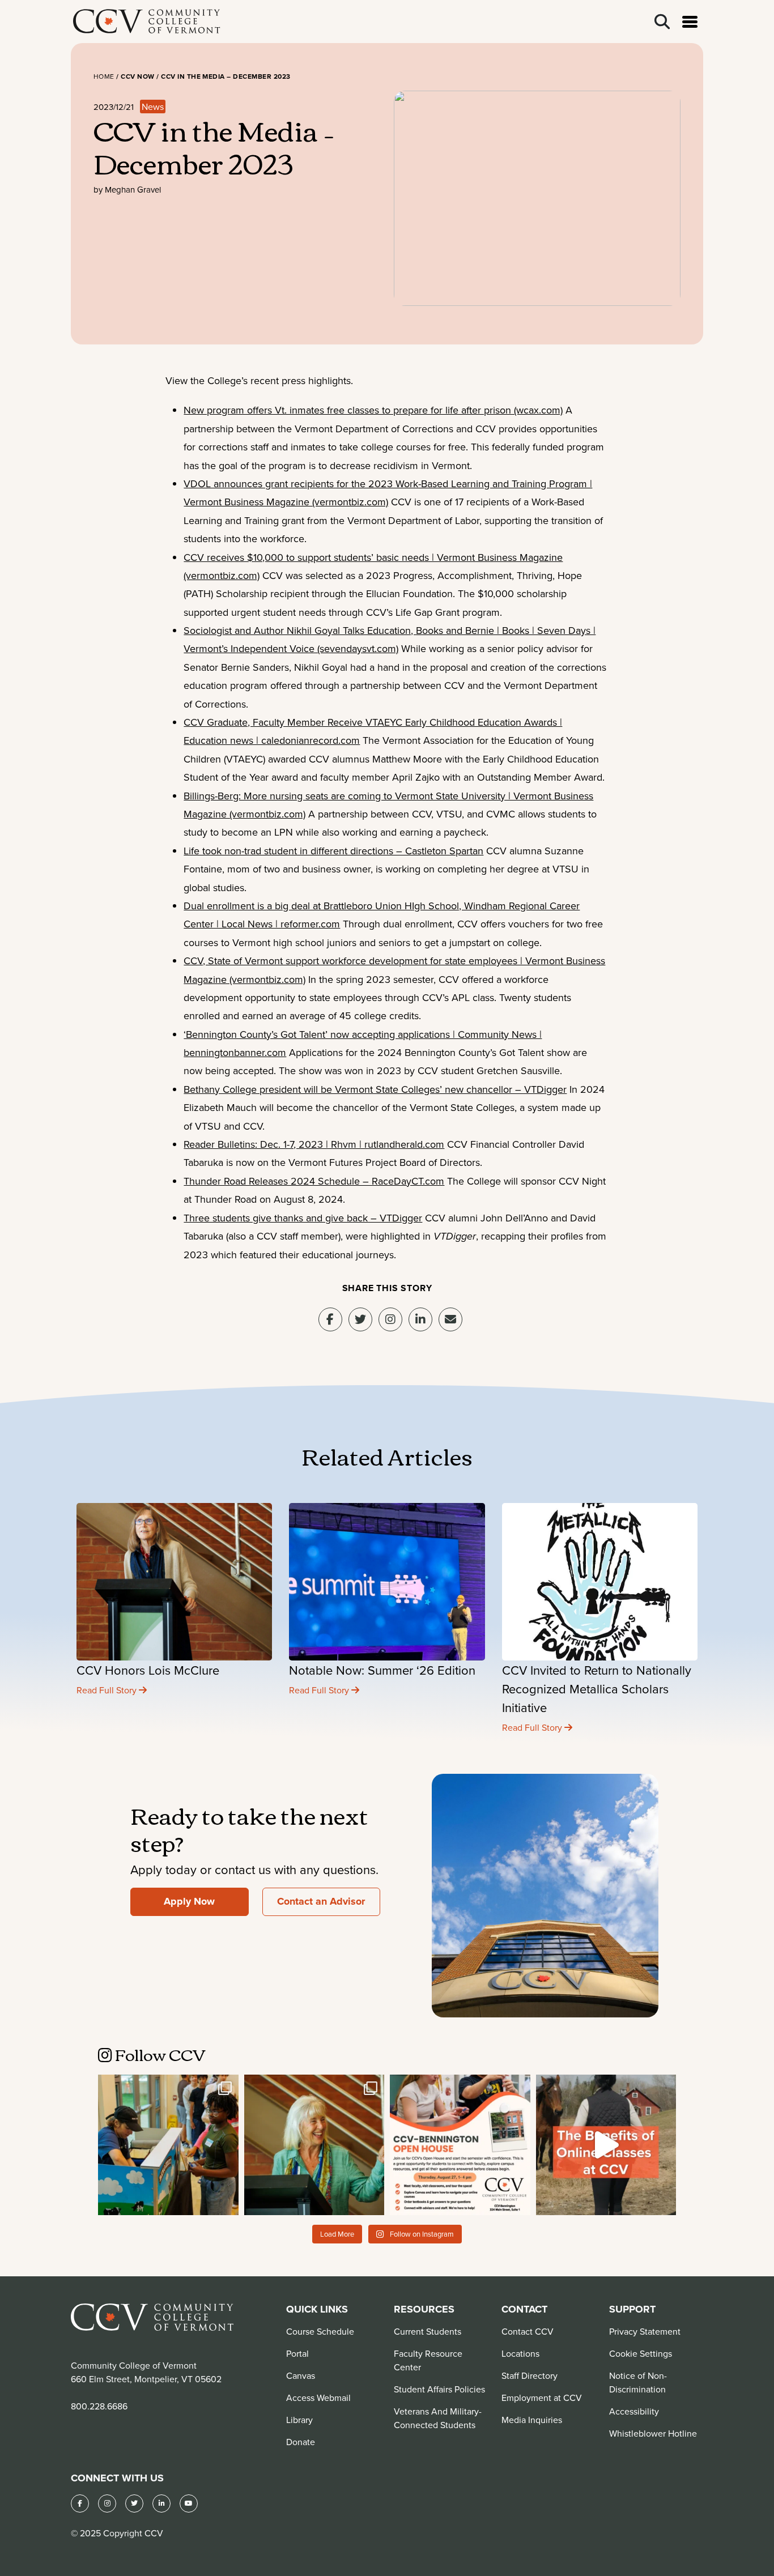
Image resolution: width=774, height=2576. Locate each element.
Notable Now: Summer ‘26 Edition (382, 1670)
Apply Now (189, 1901)
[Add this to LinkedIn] (420, 1319)
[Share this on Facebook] (330, 1319)
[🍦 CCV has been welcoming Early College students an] (168, 2145)
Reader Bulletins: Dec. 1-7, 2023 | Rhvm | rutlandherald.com (314, 1144)
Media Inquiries (532, 2420)
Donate (301, 2442)
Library (299, 2420)
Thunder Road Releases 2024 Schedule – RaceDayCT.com (314, 1181)
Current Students (428, 2331)
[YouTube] (189, 2503)
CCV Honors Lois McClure (148, 1670)
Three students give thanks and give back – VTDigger (303, 1218)
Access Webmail (318, 2398)
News (153, 107)
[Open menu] (690, 22)
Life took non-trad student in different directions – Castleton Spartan (333, 851)
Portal (297, 2353)
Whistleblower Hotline (653, 2433)
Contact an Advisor (321, 1901)
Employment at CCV (542, 2398)
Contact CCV (528, 2331)
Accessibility (634, 2411)
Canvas (301, 2375)
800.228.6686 (99, 2406)
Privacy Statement (645, 2331)
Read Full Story (108, 1690)
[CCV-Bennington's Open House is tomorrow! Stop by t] (460, 2145)
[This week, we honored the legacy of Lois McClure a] (314, 2145)
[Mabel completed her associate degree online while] (606, 2145)
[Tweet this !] (360, 1319)
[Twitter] (134, 2503)
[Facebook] (80, 2503)
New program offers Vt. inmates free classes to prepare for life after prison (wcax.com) (373, 410)
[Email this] (450, 1319)
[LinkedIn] (161, 2503)
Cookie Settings (641, 2353)
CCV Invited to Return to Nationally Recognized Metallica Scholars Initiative (597, 1689)
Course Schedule (320, 2331)
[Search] (662, 22)
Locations (520, 2353)
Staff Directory (530, 2375)
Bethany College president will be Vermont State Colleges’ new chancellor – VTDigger (375, 1089)
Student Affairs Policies (439, 2389)
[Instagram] (390, 1319)
